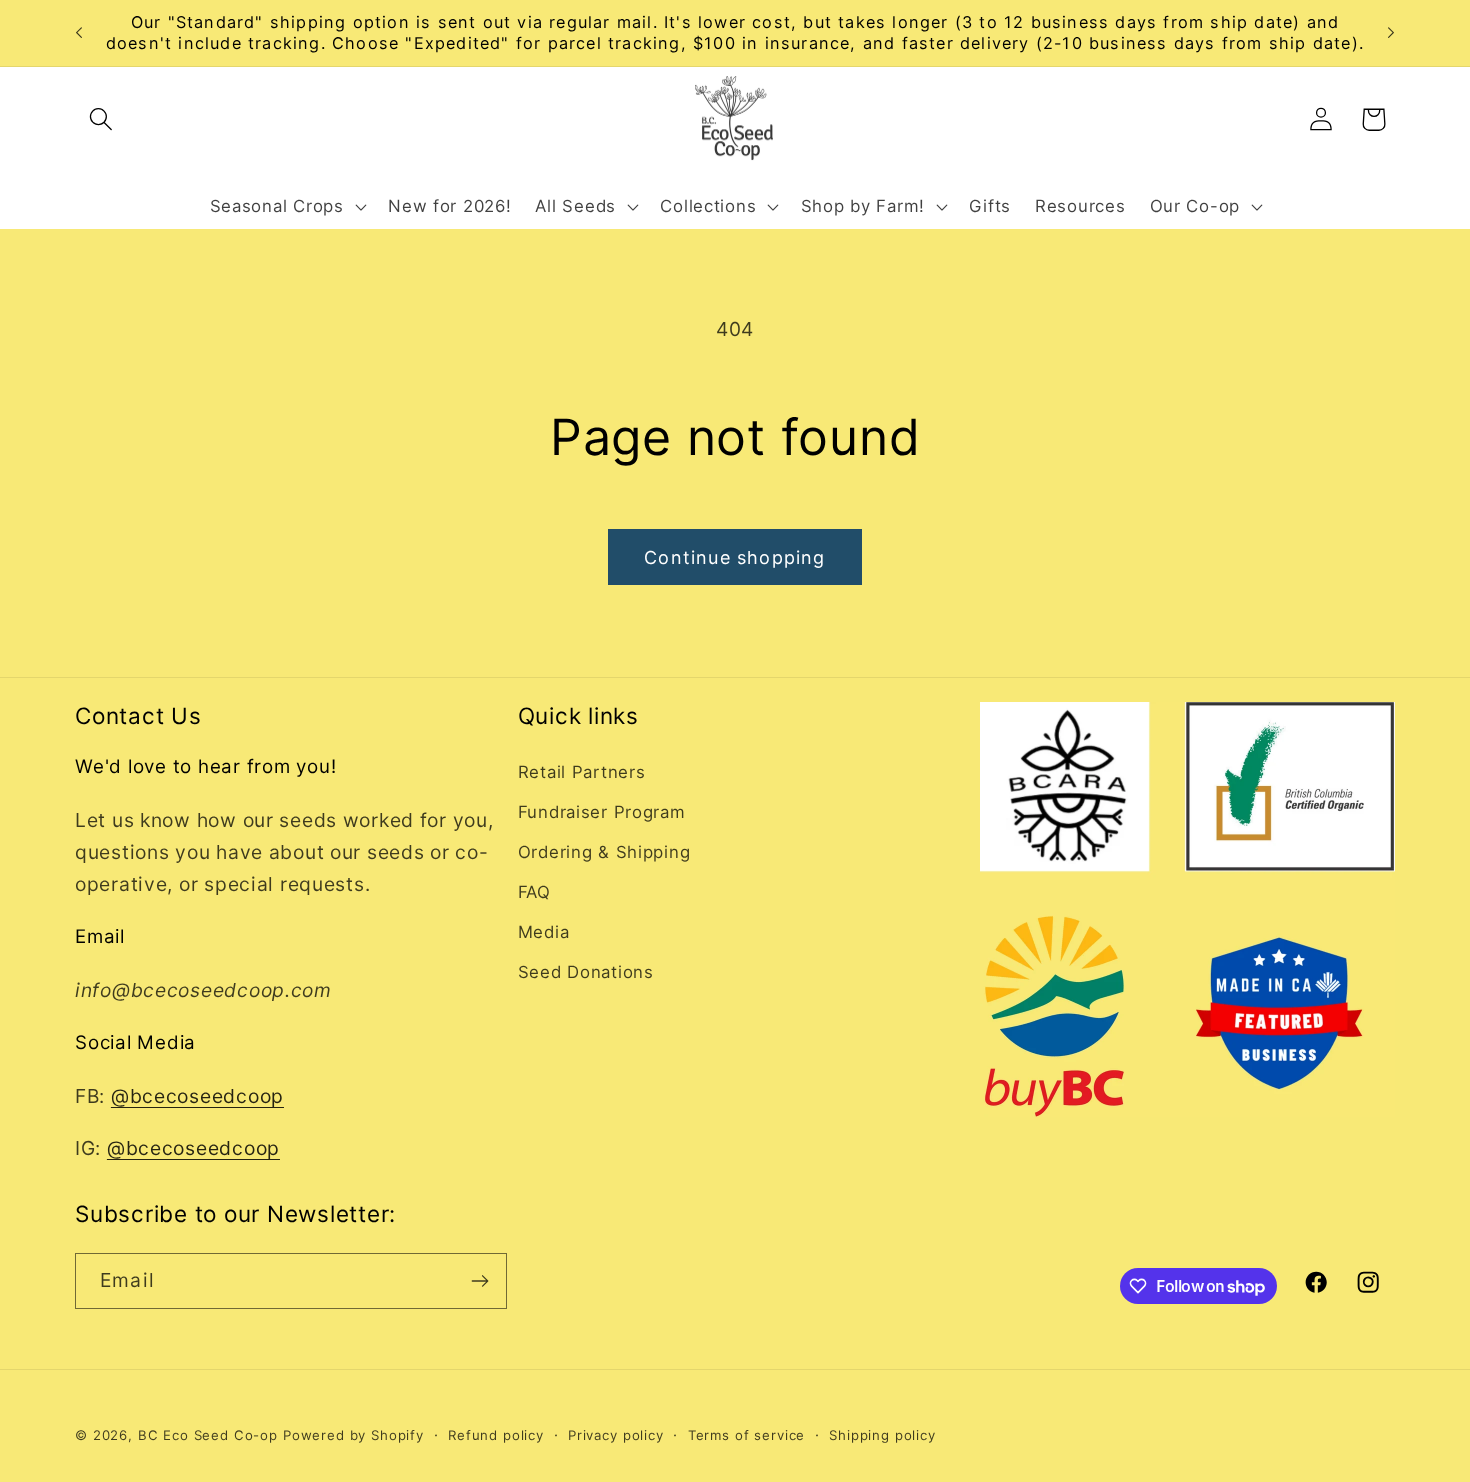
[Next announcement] (1391, 33)
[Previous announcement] (79, 33)
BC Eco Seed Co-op (208, 1435)
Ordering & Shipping (604, 852)
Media (544, 932)
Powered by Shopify (353, 1435)
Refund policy (496, 1435)
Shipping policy (882, 1435)
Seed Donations (586, 972)
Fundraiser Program (602, 812)
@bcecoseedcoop (197, 1096)
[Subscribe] (479, 1281)
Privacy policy (616, 1435)
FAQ (534, 892)
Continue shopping (734, 557)
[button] (101, 119)
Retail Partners (582, 772)
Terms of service (746, 1435)
